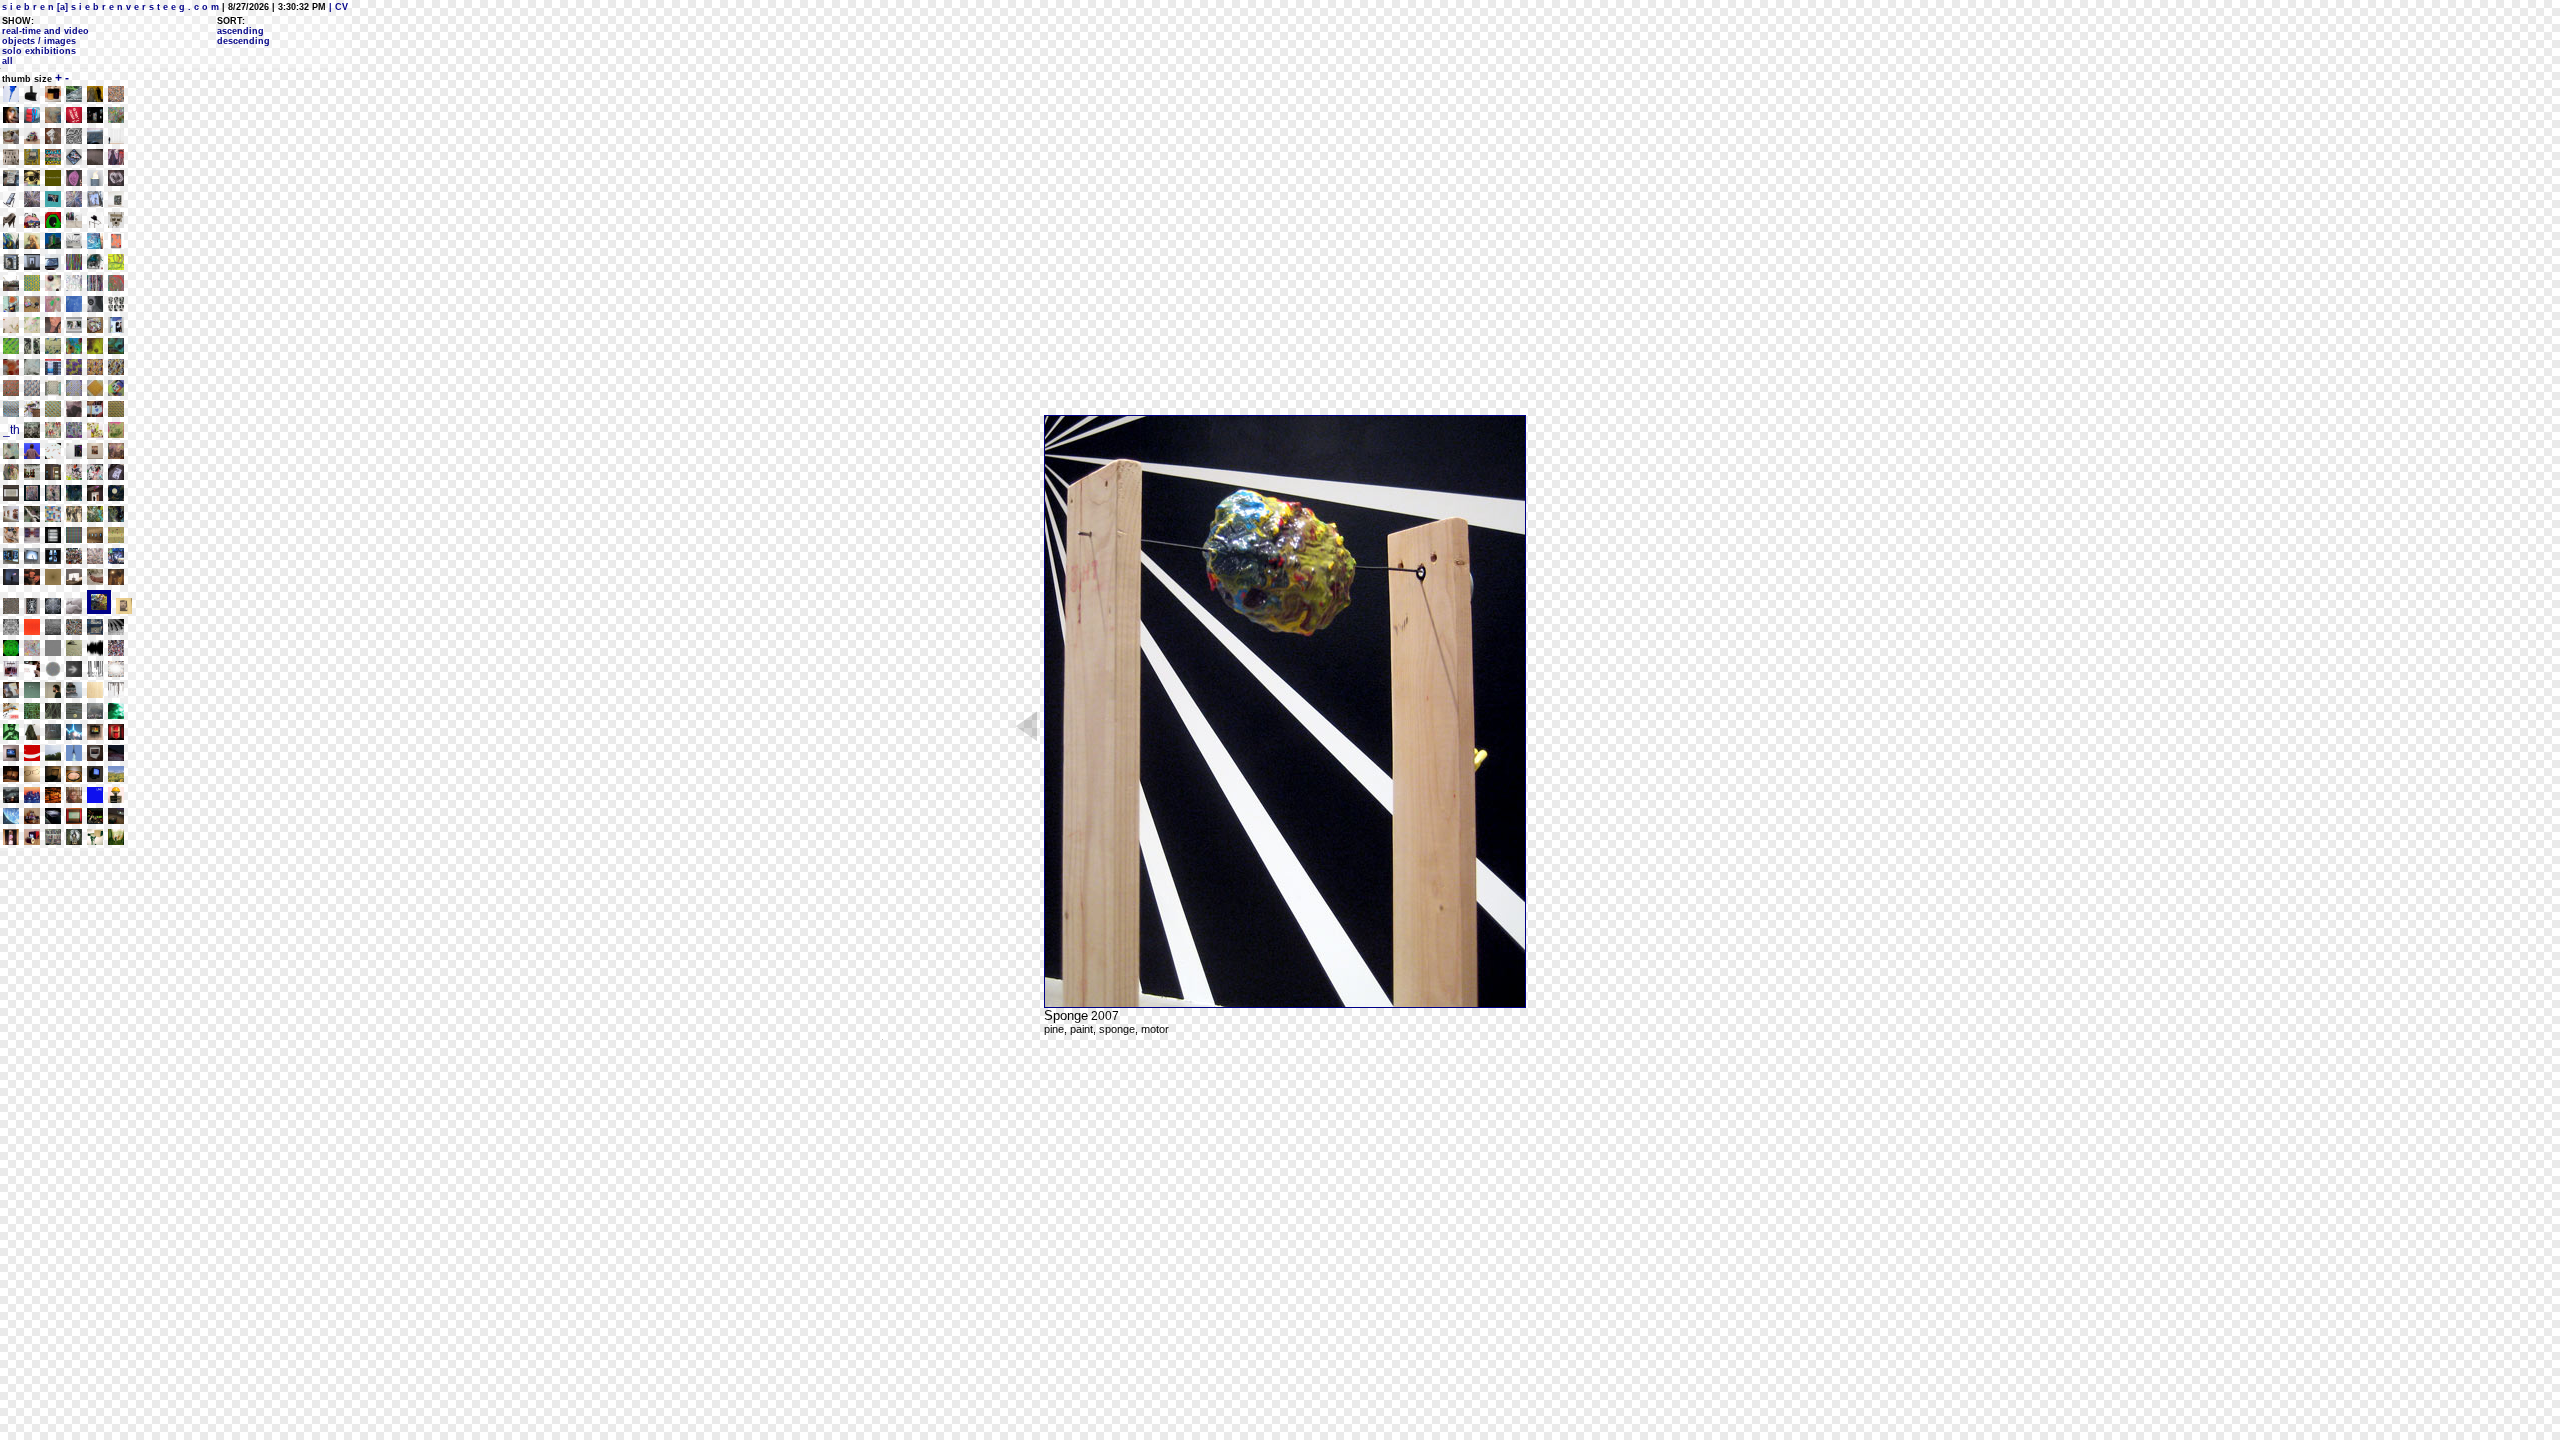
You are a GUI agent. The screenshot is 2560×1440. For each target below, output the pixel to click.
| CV (337, 7)
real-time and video (45, 31)
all (7, 61)
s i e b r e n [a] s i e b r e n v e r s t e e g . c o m (110, 7)
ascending (240, 31)
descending (243, 41)
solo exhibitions (39, 51)
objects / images (39, 41)
